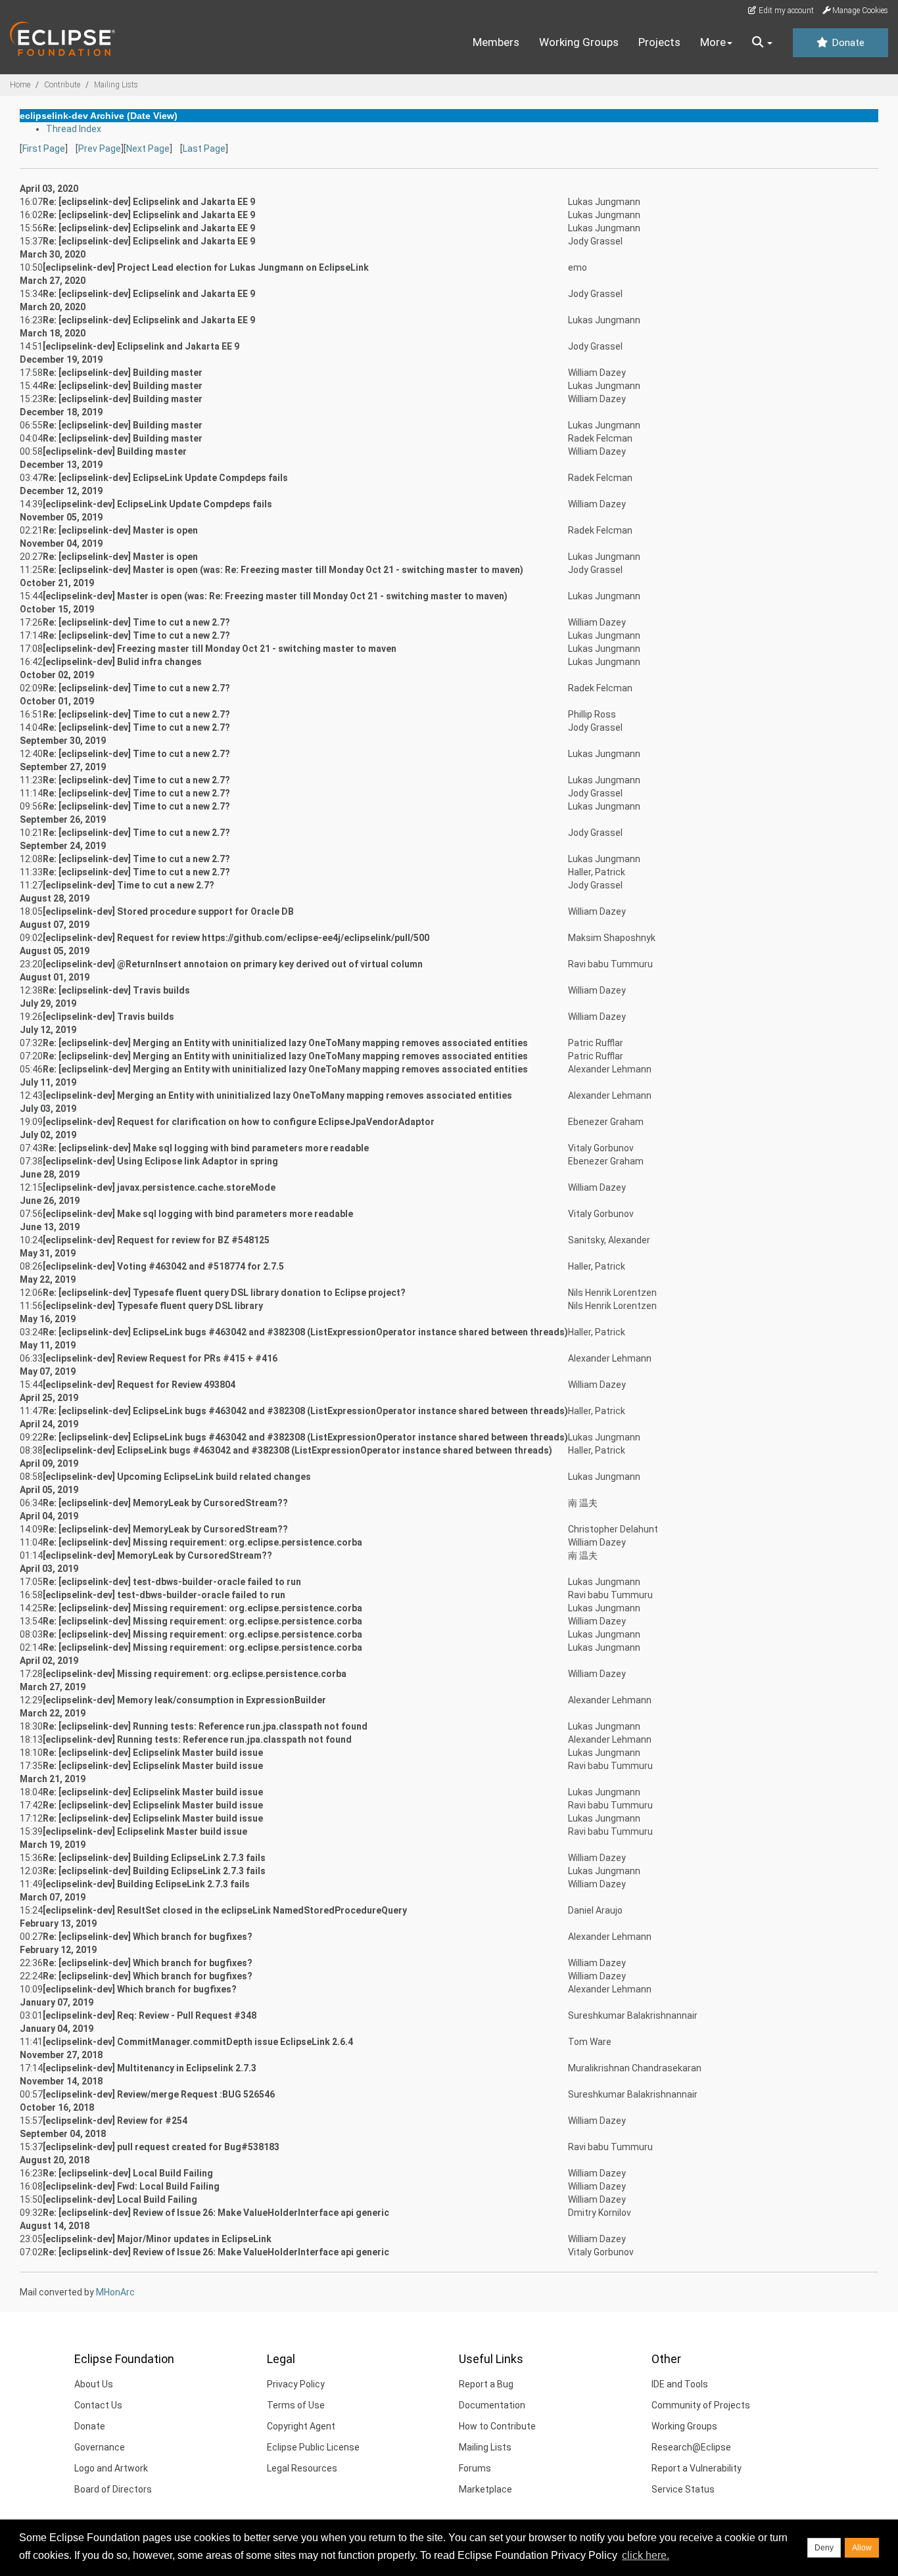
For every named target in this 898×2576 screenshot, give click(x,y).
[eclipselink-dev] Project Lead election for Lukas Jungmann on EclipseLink (206, 267)
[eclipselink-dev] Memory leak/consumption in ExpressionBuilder (184, 1700)
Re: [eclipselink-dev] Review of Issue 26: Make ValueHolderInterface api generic (216, 2213)
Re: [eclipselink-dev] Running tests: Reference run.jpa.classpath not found (205, 1726)
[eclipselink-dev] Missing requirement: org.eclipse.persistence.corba (195, 1674)
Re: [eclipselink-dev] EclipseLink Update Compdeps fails (165, 478)
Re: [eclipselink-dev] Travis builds (116, 990)
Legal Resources (302, 2468)
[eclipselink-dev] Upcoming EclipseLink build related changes (177, 1477)
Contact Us (98, 2405)
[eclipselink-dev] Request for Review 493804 (139, 1385)
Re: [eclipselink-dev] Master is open (120, 530)
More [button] (713, 42)
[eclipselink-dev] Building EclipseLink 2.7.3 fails (146, 1884)
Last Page (204, 149)
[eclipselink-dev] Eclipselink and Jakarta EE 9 (141, 346)
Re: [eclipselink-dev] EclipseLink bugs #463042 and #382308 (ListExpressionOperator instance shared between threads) (305, 1332)
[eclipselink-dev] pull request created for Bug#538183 (161, 2147)
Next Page (148, 149)
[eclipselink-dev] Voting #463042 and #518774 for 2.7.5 (163, 1266)
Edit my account (785, 11)
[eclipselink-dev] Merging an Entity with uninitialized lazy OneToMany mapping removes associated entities (277, 1095)
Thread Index (74, 129)
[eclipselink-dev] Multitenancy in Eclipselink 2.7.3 (150, 2068)
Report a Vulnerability (697, 2468)
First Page (44, 149)
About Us (94, 2384)
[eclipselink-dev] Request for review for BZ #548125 (156, 1240)
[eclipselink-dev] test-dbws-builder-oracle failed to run (164, 1595)
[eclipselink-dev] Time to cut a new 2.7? (129, 885)
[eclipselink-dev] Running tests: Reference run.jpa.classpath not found (197, 1739)
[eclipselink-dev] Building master (115, 451)
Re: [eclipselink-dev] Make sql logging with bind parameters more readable (206, 1148)
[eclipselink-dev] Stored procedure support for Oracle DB (168, 911)
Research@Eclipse (691, 2447)
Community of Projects (701, 2405)
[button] (762, 43)
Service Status (683, 2489)
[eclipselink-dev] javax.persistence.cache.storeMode (159, 1187)
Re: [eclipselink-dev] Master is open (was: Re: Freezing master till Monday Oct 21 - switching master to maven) (283, 570)
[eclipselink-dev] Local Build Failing (120, 2199)
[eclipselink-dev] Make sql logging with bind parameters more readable (198, 1214)
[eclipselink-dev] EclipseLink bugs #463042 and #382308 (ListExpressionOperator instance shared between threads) (297, 1450)
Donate (847, 43)
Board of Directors (113, 2489)
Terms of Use (296, 2405)
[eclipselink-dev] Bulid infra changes (122, 662)
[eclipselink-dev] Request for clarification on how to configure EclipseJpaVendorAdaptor (239, 1122)
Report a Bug (486, 2384)
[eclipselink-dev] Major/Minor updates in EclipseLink (157, 2239)
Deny (824, 2548)
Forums (475, 2468)
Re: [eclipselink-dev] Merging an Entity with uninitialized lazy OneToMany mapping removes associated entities (285, 1043)
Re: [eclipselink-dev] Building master (123, 373)
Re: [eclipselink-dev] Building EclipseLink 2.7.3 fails (154, 1858)
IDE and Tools (680, 2384)
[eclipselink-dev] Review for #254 (115, 2121)
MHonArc (115, 2292)
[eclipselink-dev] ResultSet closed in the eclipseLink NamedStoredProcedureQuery (225, 1910)
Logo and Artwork (111, 2468)
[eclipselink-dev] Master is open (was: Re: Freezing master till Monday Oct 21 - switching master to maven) (275, 596)
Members (496, 42)
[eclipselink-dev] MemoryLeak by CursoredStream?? (157, 1555)
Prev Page (100, 149)
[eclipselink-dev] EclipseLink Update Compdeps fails (157, 504)
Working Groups (579, 42)
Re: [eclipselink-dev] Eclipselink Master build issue (153, 1753)
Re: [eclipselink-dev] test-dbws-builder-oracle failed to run (172, 1582)
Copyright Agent (301, 2426)
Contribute (62, 85)
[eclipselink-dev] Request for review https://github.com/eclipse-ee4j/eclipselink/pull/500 (236, 938)
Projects (659, 42)
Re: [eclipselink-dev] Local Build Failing (128, 2173)
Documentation (492, 2405)
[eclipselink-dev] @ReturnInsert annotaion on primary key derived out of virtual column (233, 964)
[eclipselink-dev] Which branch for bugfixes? (140, 1989)
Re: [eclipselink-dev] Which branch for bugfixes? (148, 1937)
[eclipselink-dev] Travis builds (108, 1017)
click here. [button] (646, 2555)
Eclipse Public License (313, 2447)
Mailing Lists (116, 85)
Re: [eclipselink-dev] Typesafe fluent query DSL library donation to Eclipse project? (224, 1293)
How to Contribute (497, 2426)
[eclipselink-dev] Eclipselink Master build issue (145, 1831)
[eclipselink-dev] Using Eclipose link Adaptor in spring (160, 1161)
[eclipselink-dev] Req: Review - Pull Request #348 (150, 2015)
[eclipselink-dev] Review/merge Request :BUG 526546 (159, 2094)
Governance (100, 2447)
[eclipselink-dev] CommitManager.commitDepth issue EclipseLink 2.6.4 (198, 2042)
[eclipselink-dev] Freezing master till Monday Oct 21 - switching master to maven (220, 649)
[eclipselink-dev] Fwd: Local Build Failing (131, 2186)
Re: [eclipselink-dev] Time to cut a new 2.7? (136, 622)
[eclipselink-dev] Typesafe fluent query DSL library (153, 1306)
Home (20, 85)
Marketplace (485, 2489)
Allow (862, 2548)
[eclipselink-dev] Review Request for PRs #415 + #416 (160, 1358)
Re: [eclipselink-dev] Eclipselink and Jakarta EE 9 (149, 202)
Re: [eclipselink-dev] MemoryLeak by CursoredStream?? (165, 1503)
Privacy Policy (296, 2384)
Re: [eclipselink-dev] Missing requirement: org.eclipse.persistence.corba (202, 1542)
